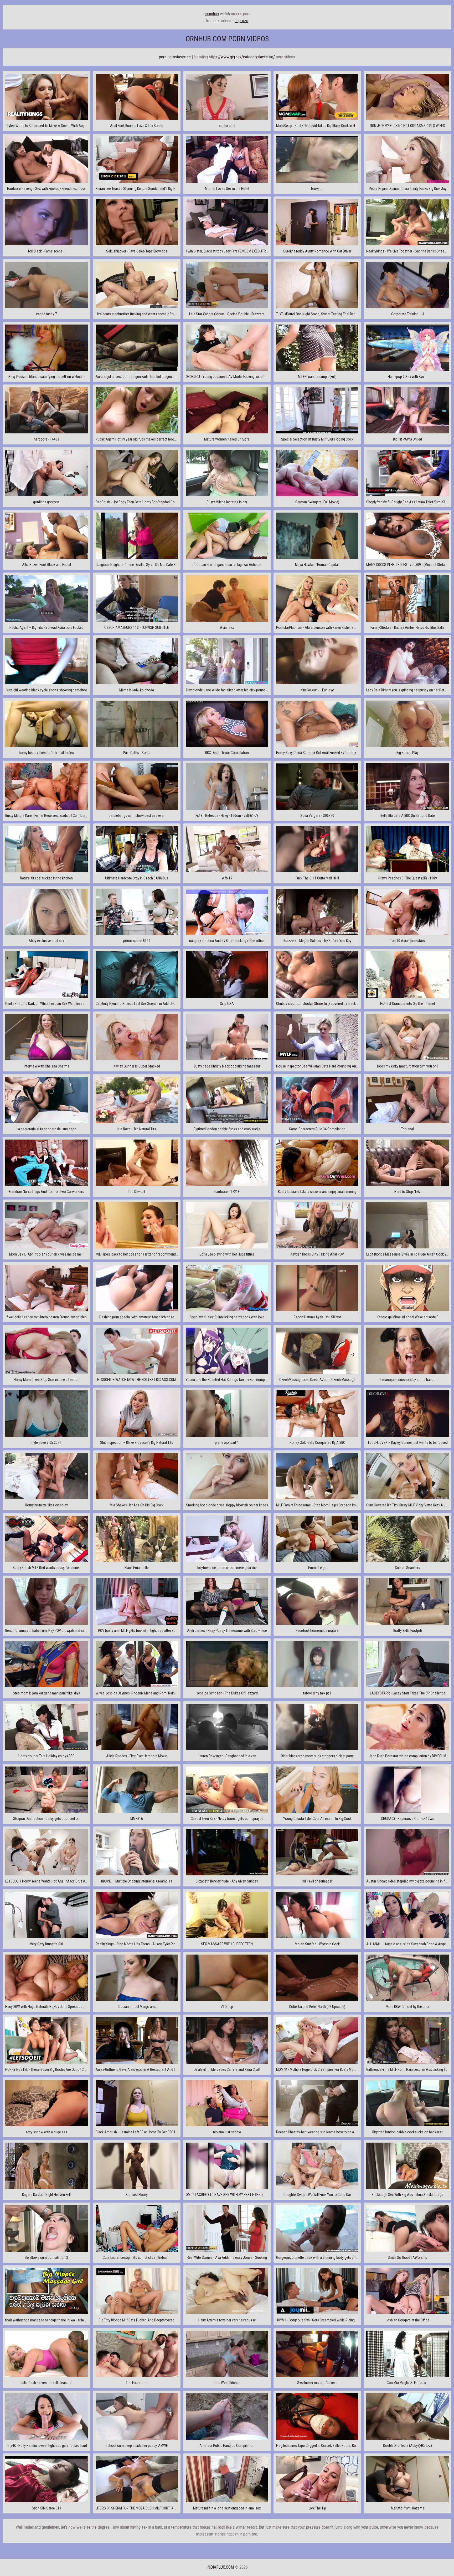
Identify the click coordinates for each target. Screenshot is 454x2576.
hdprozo (241, 21)
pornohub (211, 14)
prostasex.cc (180, 57)
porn (163, 57)
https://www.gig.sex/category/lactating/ (242, 57)
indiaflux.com (220, 2567)
